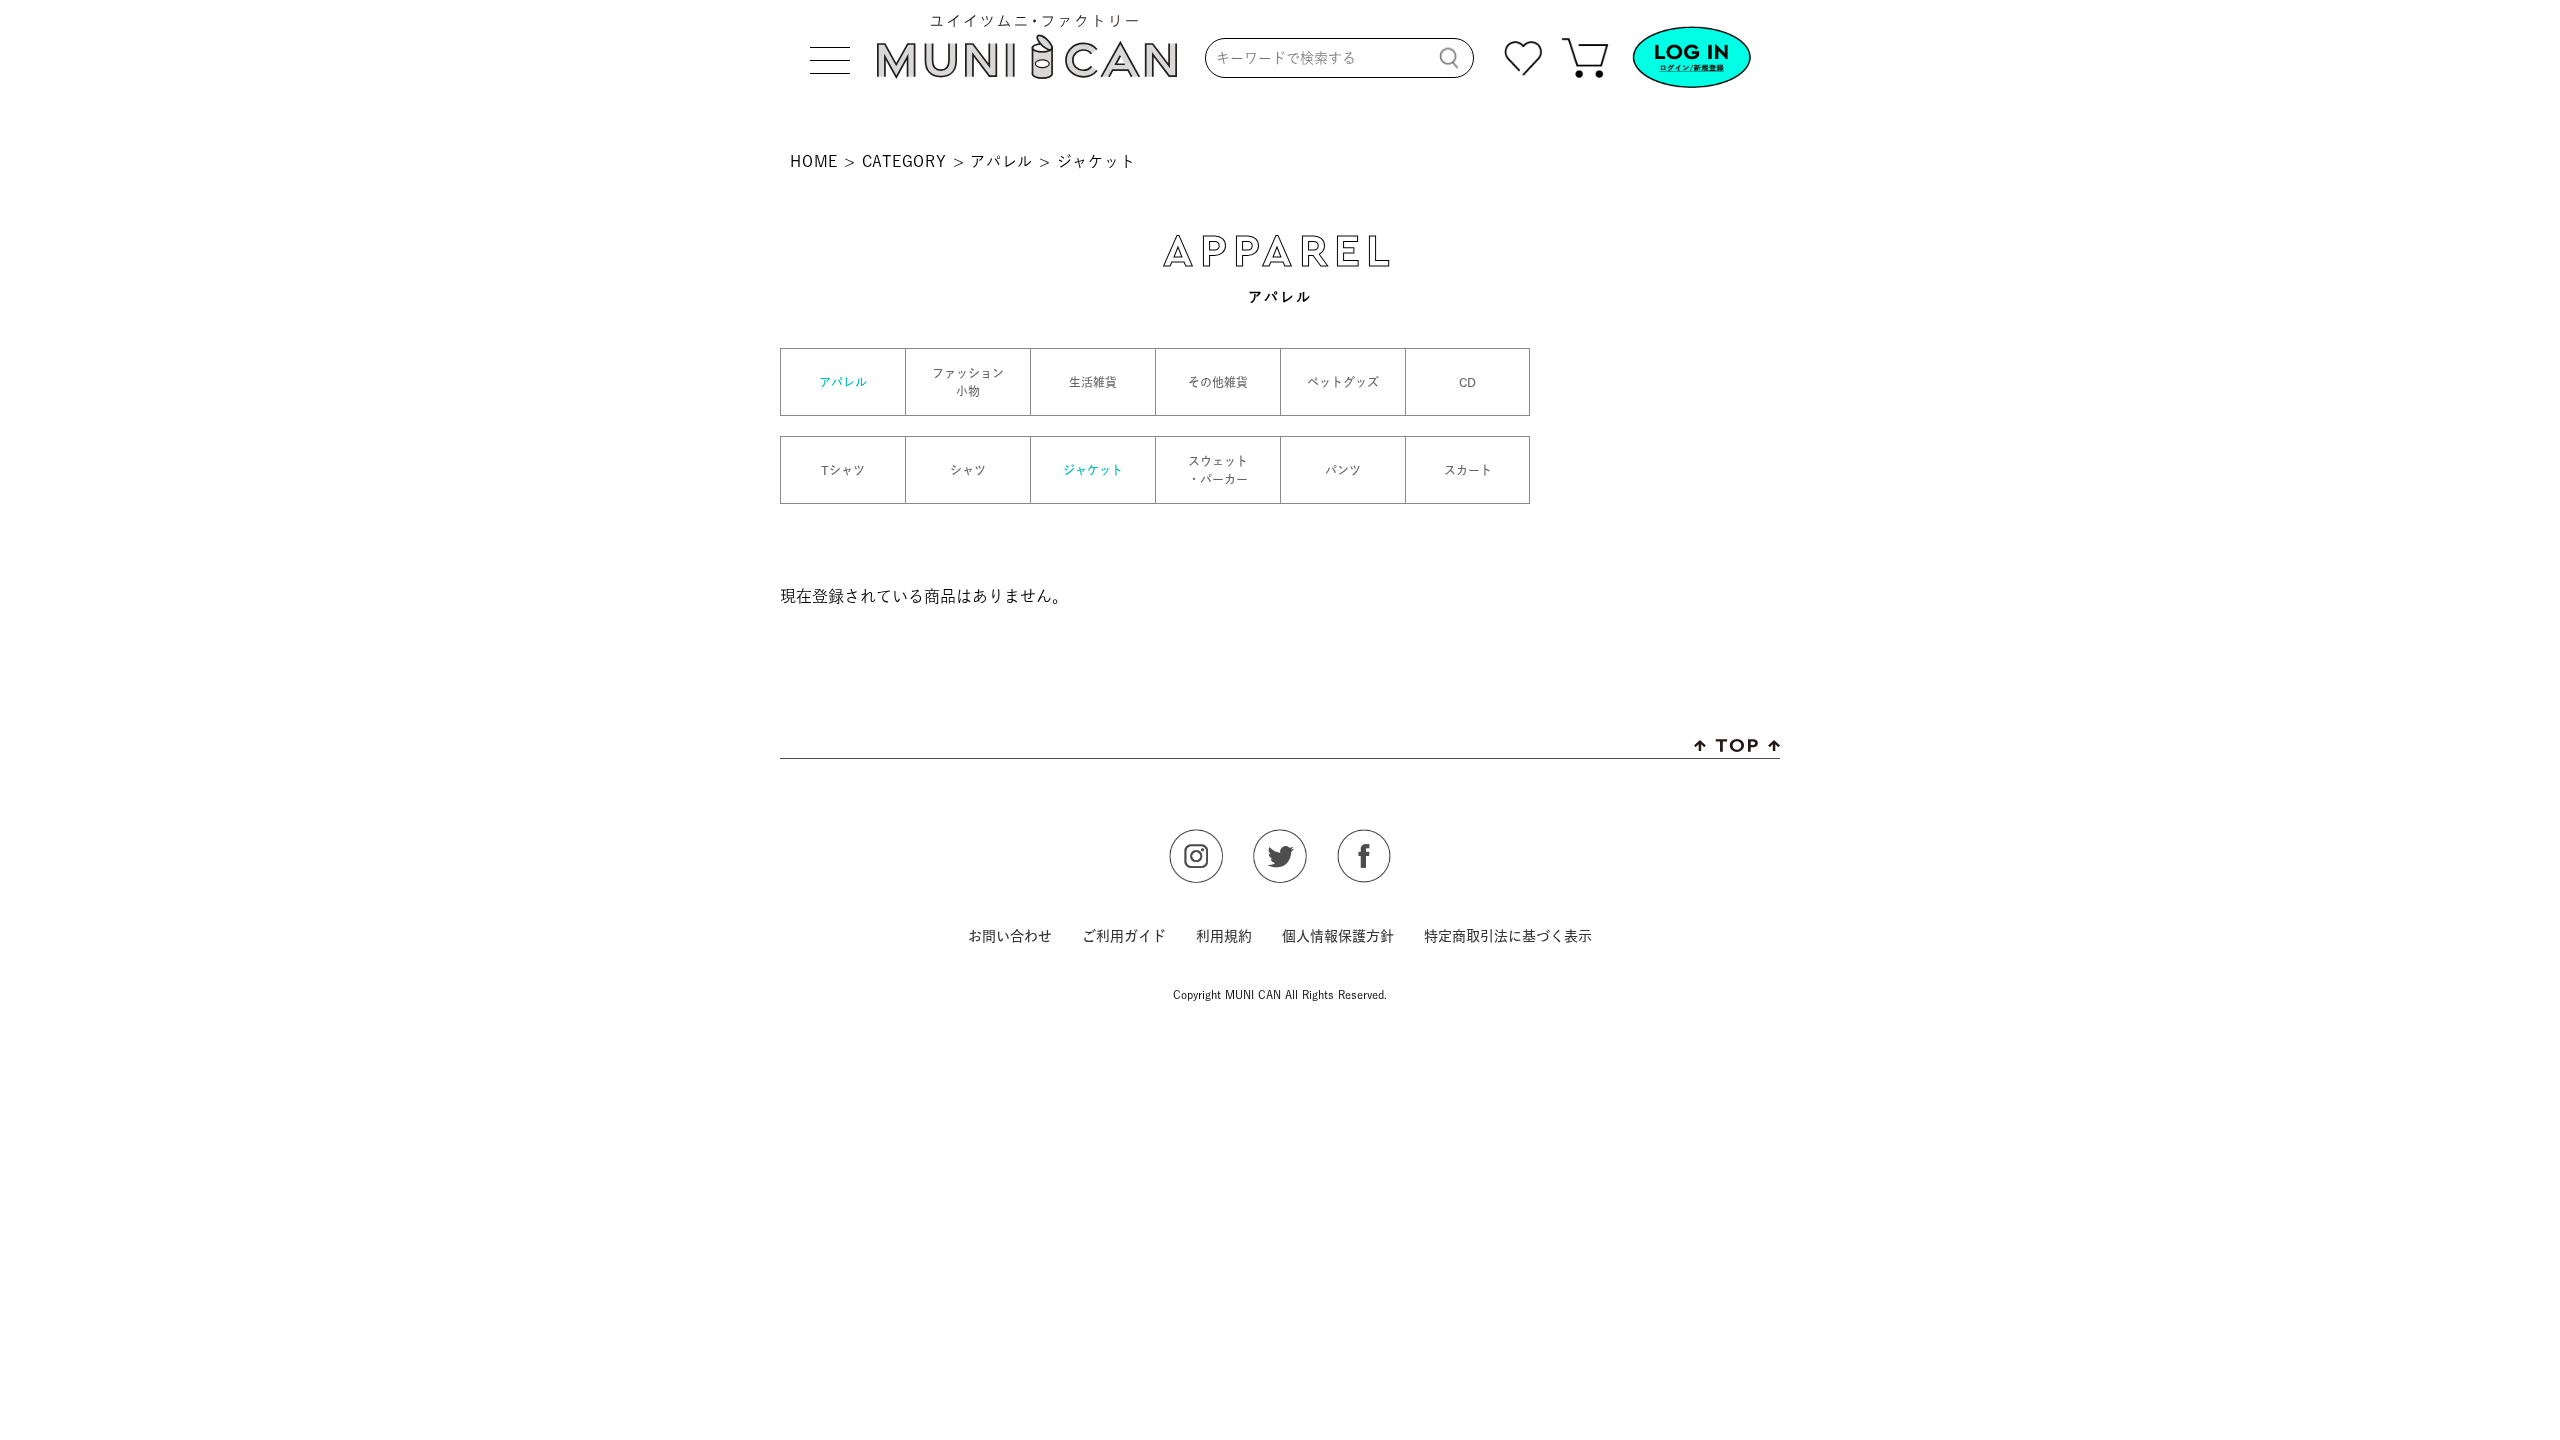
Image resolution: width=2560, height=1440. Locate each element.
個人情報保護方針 (1338, 936)
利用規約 (1224, 936)
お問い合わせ (1010, 936)
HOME (814, 161)
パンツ (1343, 470)
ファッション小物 (968, 382)
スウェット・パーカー (1218, 470)
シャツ (968, 470)
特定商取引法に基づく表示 (1508, 936)
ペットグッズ (1343, 382)
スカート (1468, 470)
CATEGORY (904, 161)
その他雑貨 (1218, 382)
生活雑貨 (1093, 382)
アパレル (1001, 161)
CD (1467, 382)
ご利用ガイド (1124, 936)
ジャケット (1093, 470)
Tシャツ (843, 470)
